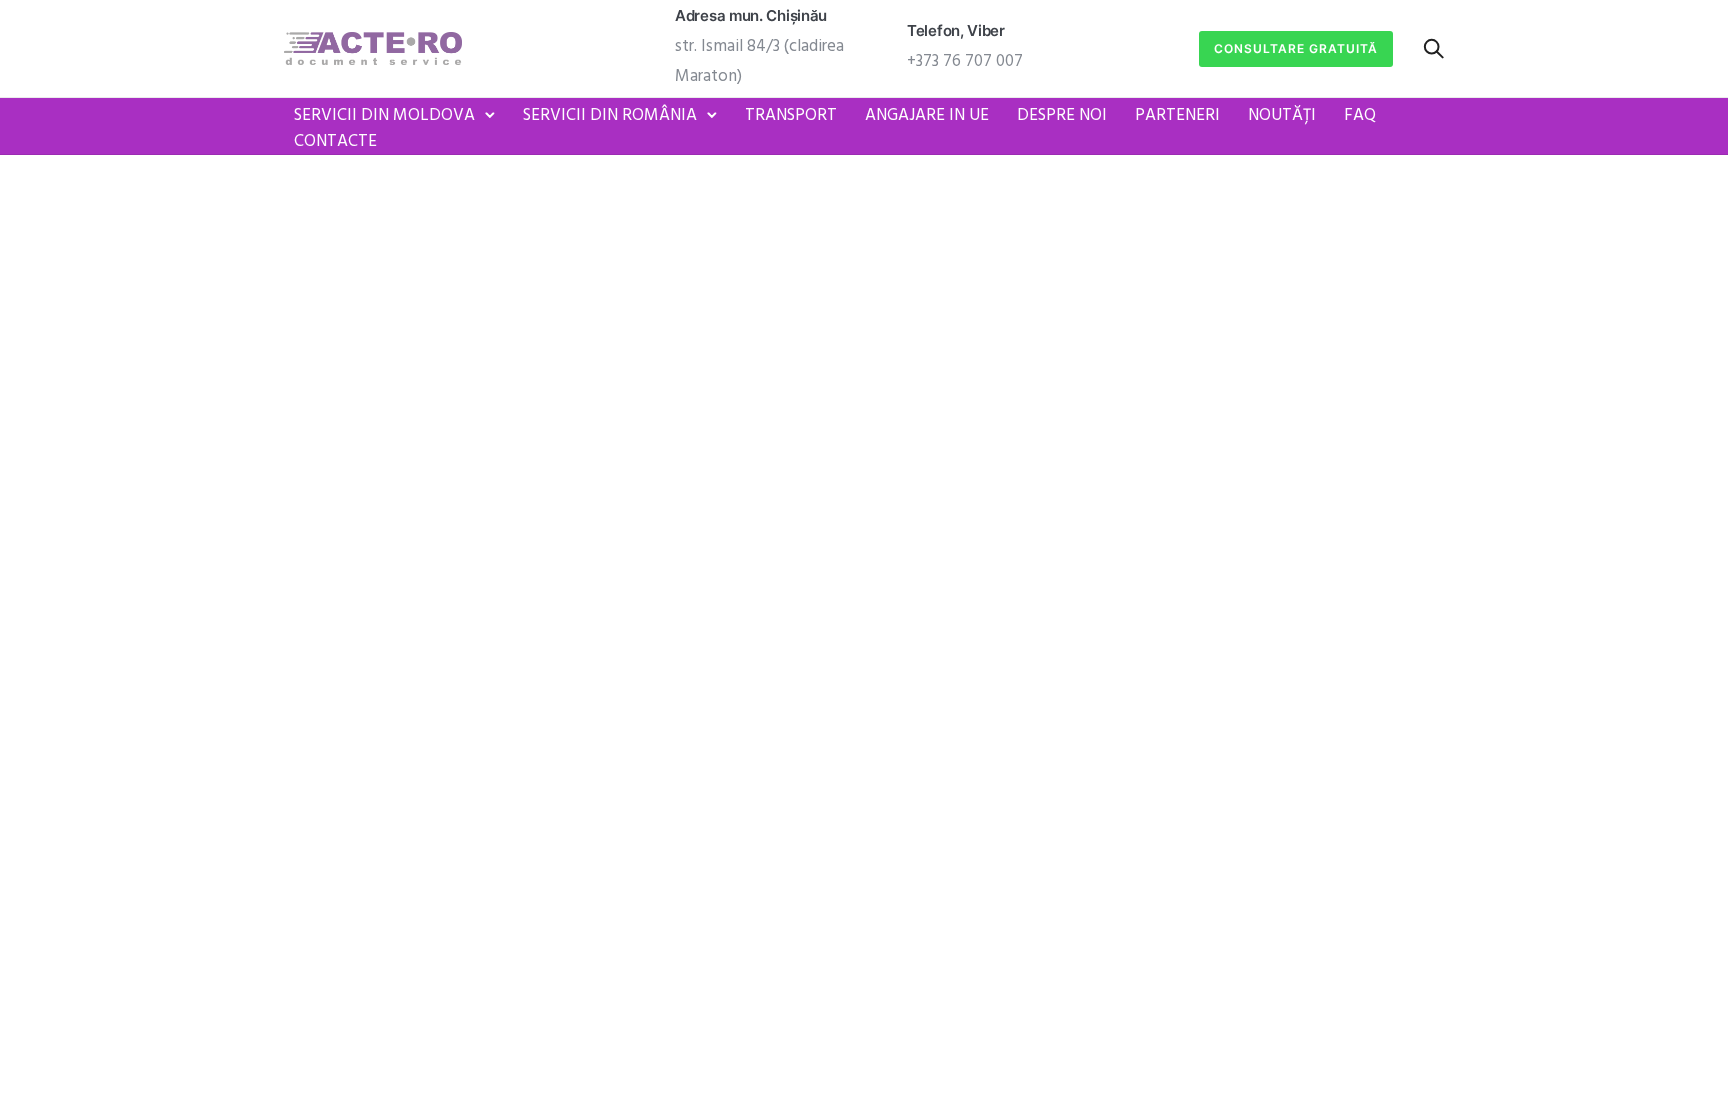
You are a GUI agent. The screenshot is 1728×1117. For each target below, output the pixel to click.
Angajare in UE (927, 115)
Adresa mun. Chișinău (751, 15)
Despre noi (1062, 115)
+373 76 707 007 (965, 61)
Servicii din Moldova (384, 115)
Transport (791, 115)
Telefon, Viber (956, 30)
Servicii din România (610, 115)
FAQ (1360, 115)
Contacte (335, 141)
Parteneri (1177, 115)
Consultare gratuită (1296, 48)
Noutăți (1282, 115)
